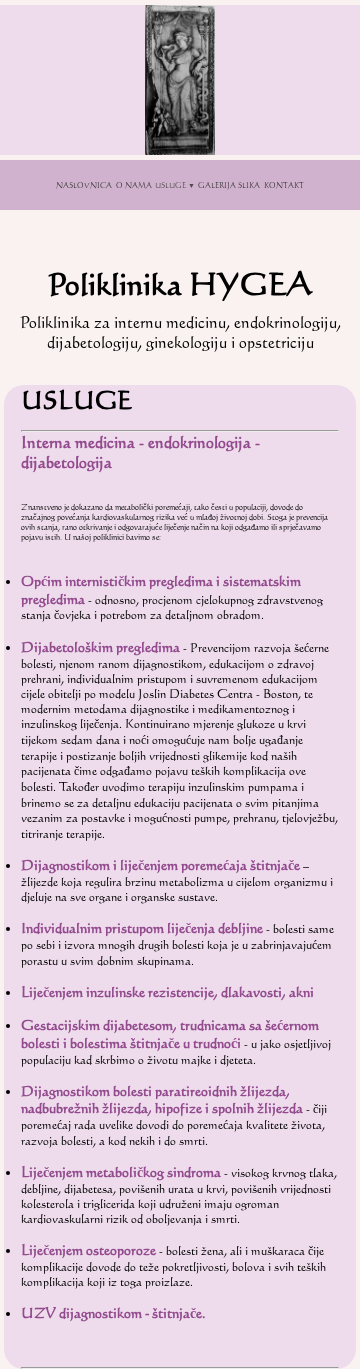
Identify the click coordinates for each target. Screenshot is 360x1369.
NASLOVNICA (84, 185)
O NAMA (134, 185)
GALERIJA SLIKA (229, 185)
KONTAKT (284, 185)
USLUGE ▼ (175, 185)
